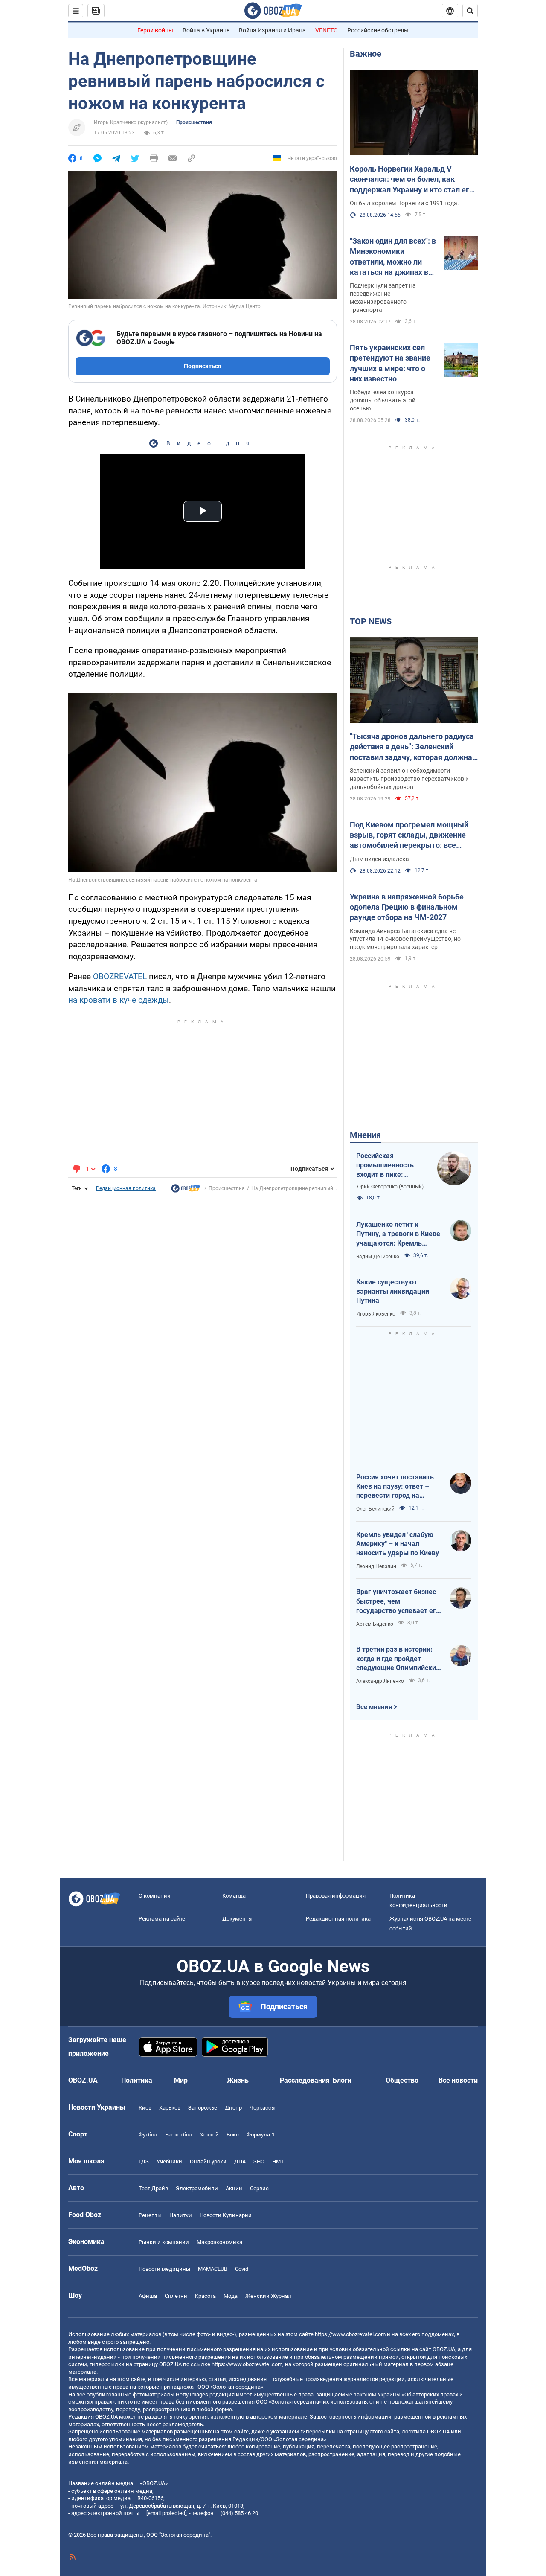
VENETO (327, 30)
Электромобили (197, 2188)
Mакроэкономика (219, 2242)
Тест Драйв (153, 2188)
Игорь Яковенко (376, 1314)
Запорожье (203, 2108)
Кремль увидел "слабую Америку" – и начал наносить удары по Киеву (398, 1544)
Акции (234, 2188)
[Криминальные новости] (186, 1190)
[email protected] (166, 2513)
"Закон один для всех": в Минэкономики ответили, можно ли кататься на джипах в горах (393, 257)
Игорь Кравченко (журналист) (131, 122)
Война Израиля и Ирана (272, 30)
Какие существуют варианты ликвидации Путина (393, 1291)
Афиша (148, 2296)
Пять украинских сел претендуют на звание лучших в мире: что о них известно (390, 363)
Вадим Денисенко (378, 1257)
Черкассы (263, 2108)
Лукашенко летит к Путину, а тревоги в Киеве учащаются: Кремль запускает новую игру (398, 1234)
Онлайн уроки (208, 2161)
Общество (402, 2080)
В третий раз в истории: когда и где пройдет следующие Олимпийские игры (398, 1659)
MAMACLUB (213, 2269)
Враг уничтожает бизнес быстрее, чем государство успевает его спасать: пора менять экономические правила (398, 1601)
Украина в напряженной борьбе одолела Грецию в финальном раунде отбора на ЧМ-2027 (407, 907)
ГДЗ (144, 2161)
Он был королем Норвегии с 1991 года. (404, 203)
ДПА (240, 2161)
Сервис (259, 2188)
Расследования (305, 2080)
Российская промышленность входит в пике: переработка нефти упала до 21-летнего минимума (389, 1165)
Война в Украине (206, 30)
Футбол (148, 2135)
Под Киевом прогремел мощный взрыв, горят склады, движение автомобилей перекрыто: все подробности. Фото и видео (409, 835)
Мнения (365, 1135)
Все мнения (374, 1707)
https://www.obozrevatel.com (350, 2334)
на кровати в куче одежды (119, 1000)
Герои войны (155, 30)
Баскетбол (179, 2135)
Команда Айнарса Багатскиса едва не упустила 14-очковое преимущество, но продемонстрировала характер (405, 939)
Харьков (170, 2108)
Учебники (169, 2161)
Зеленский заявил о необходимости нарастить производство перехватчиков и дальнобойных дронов (409, 779)
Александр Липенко (380, 1681)
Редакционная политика (126, 1188)
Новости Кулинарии (226, 2215)
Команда (234, 1896)
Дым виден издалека (379, 859)
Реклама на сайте (162, 1919)
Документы (237, 1919)
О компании (155, 1896)
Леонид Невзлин (376, 1566)
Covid (242, 2269)
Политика (137, 2080)
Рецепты (150, 2215)
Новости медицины (164, 2269)
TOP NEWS (371, 621)
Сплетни (176, 2296)
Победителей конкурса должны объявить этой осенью (383, 400)
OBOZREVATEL (120, 977)
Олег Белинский (375, 1509)
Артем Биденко (375, 1624)
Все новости (458, 2080)
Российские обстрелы (378, 30)
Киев (145, 2108)
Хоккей (209, 2135)
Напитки (181, 2215)
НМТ (278, 2161)
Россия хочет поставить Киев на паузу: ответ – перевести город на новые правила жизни (395, 1487)
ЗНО (259, 2161)
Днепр (233, 2108)
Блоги (342, 2080)
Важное (366, 54)
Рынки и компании (164, 2242)
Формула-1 (261, 2135)
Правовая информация (336, 1896)
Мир (181, 2080)
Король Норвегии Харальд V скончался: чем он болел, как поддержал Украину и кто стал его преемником (412, 180)
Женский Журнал (268, 2296)
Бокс (233, 2135)
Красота (205, 2296)
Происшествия (194, 122)
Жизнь (238, 2080)
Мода (231, 2296)
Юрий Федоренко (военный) (390, 1187)
